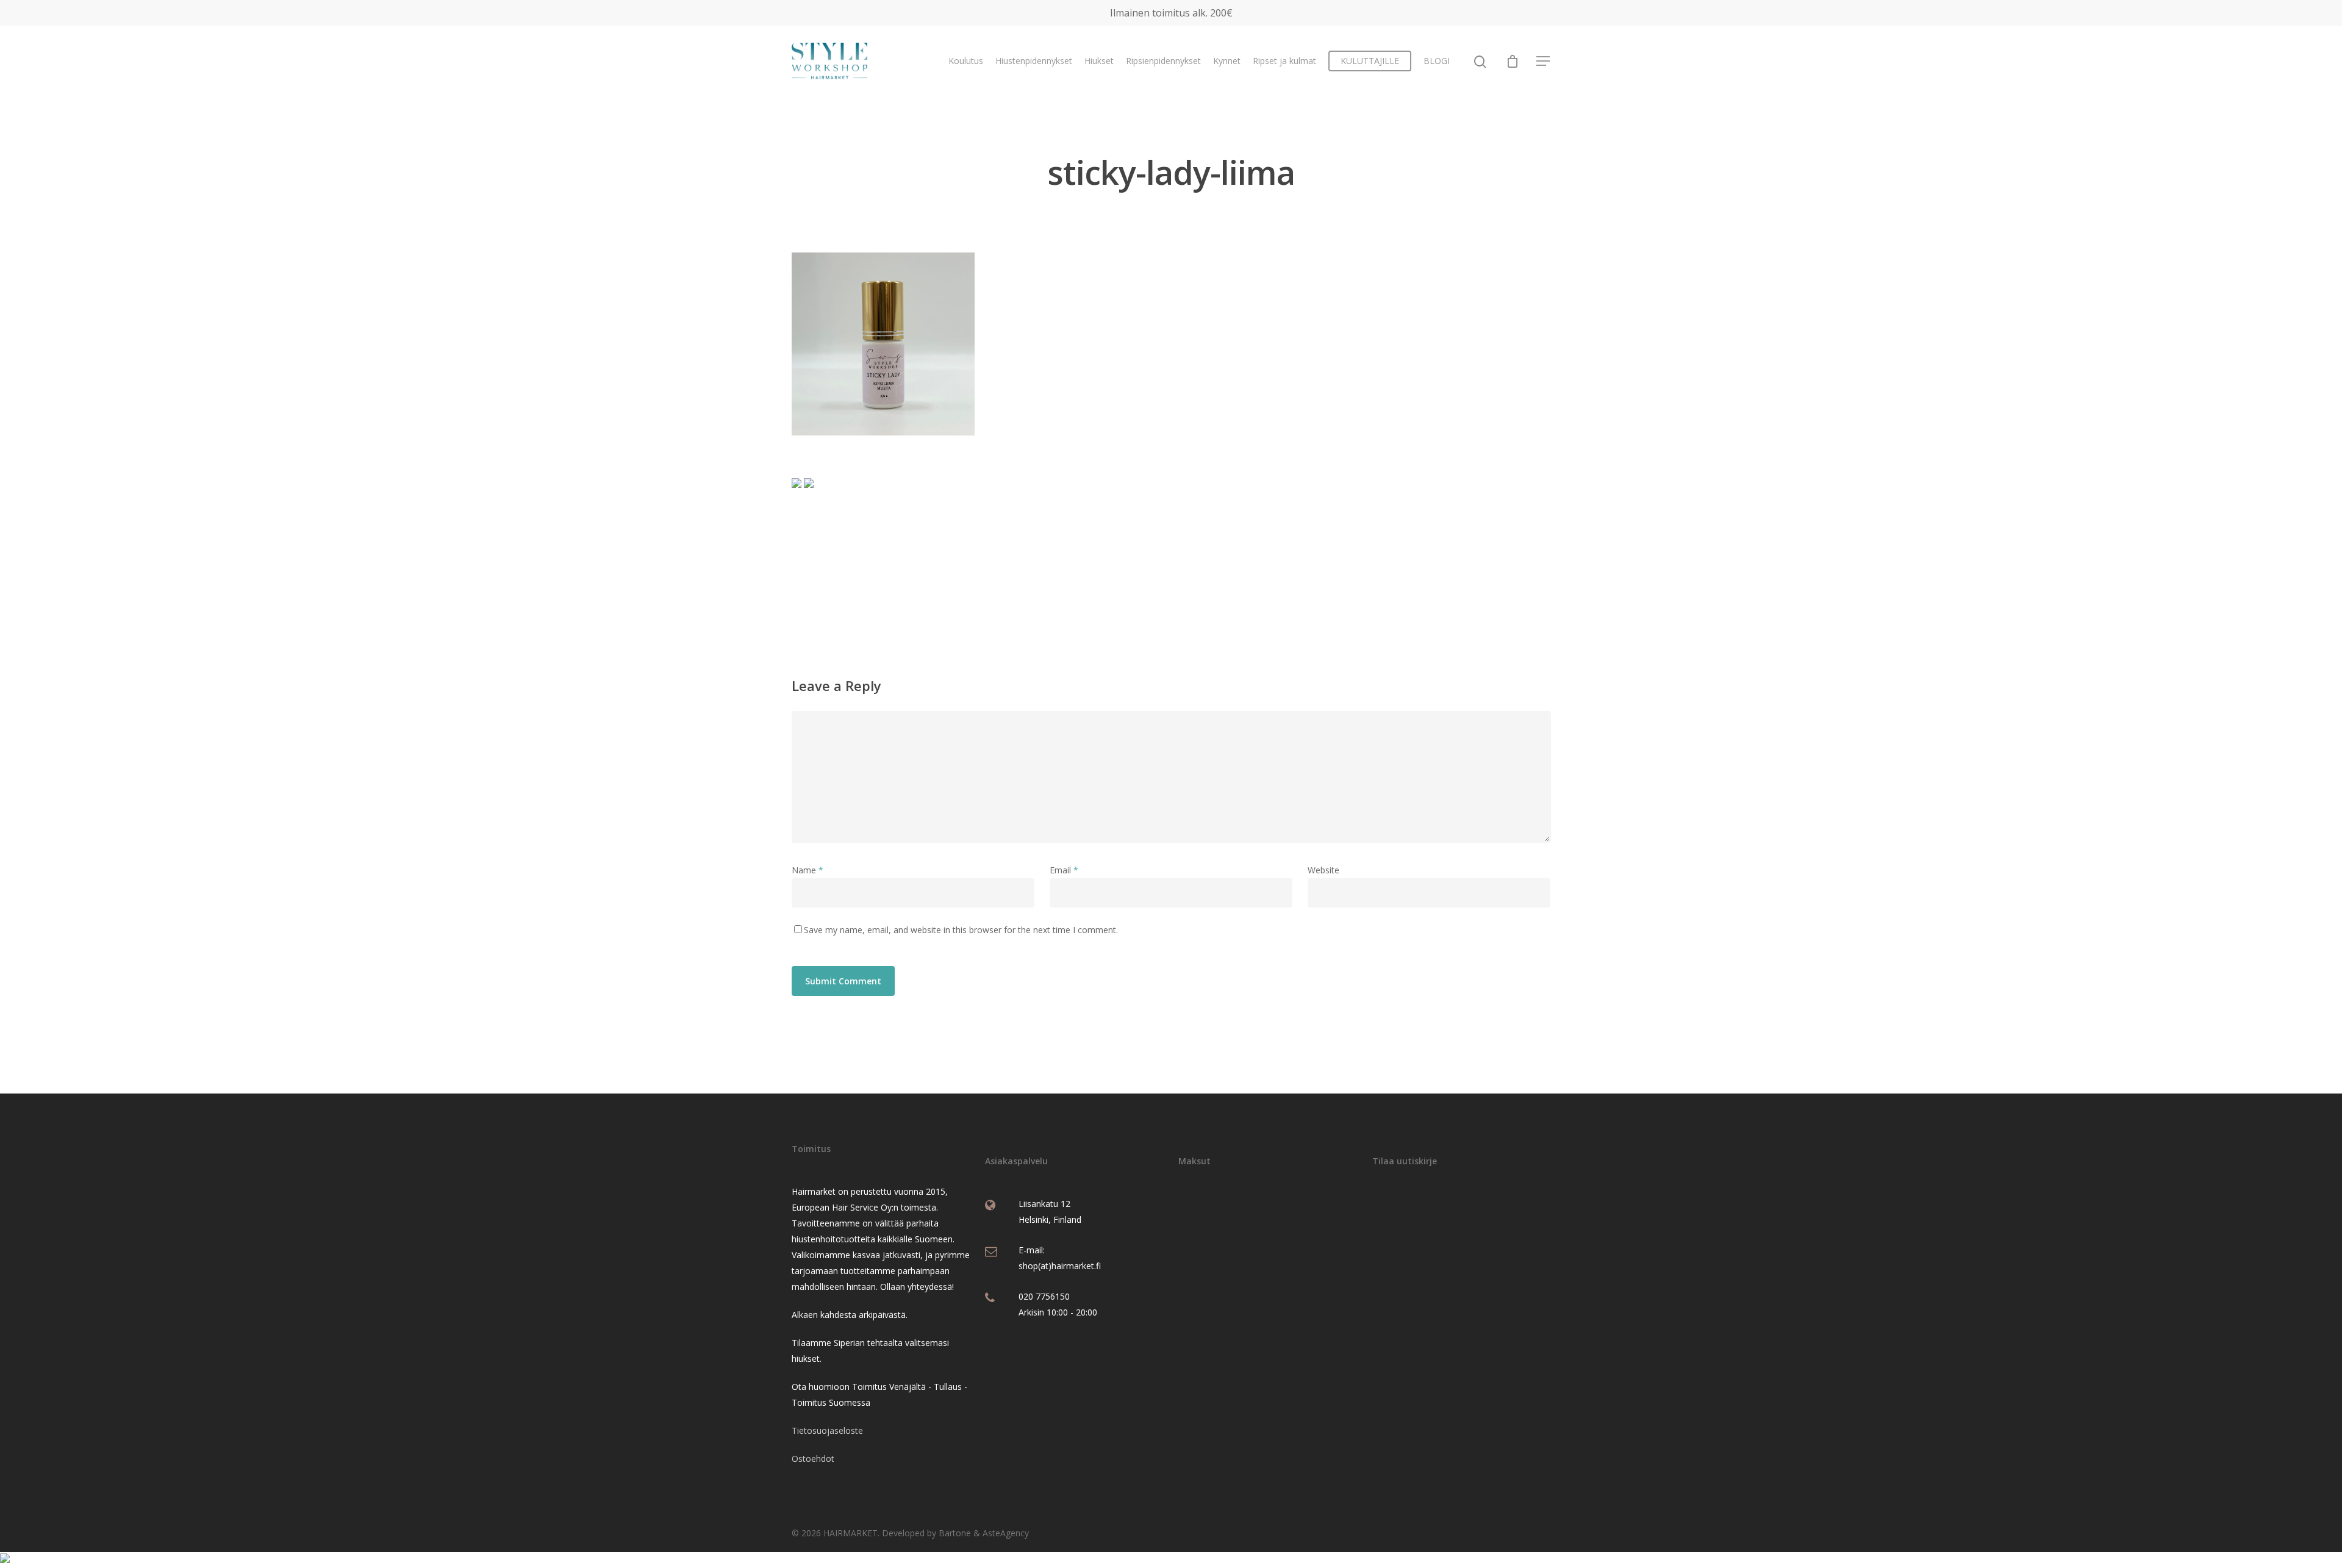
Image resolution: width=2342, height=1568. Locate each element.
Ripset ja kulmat (1284, 61)
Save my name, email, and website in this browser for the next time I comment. (961, 930)
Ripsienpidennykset (1163, 61)
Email (1064, 870)
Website (1323, 870)
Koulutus (966, 61)
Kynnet (1227, 61)
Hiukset (1099, 61)
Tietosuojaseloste (827, 1430)
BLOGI (1437, 61)
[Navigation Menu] (1544, 61)
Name (808, 870)
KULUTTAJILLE (1370, 61)
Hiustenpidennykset (1034, 61)
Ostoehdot (813, 1459)
